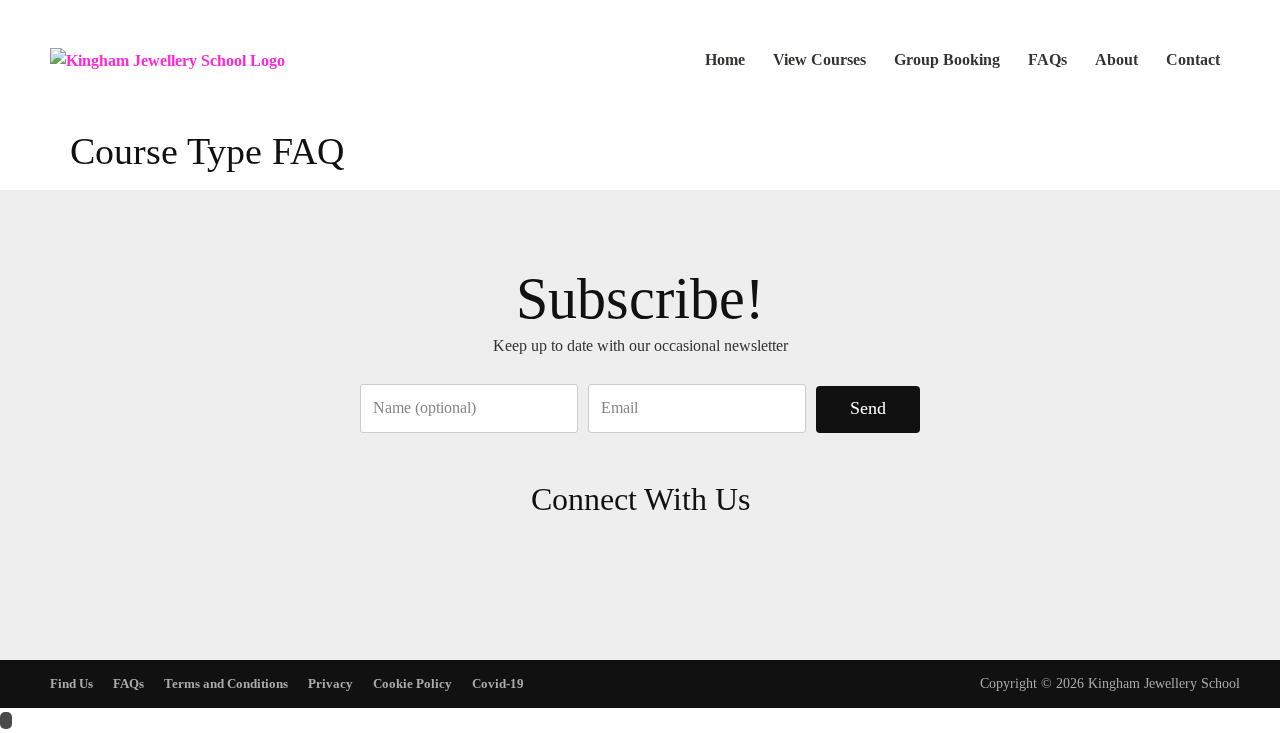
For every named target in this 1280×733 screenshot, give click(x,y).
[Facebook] (610, 557)
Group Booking (947, 59)
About (1116, 59)
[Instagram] (670, 557)
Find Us (71, 684)
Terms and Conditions (226, 684)
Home (725, 59)
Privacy (330, 684)
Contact (1193, 59)
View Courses (819, 59)
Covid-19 (498, 684)
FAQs (1047, 59)
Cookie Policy (412, 684)
